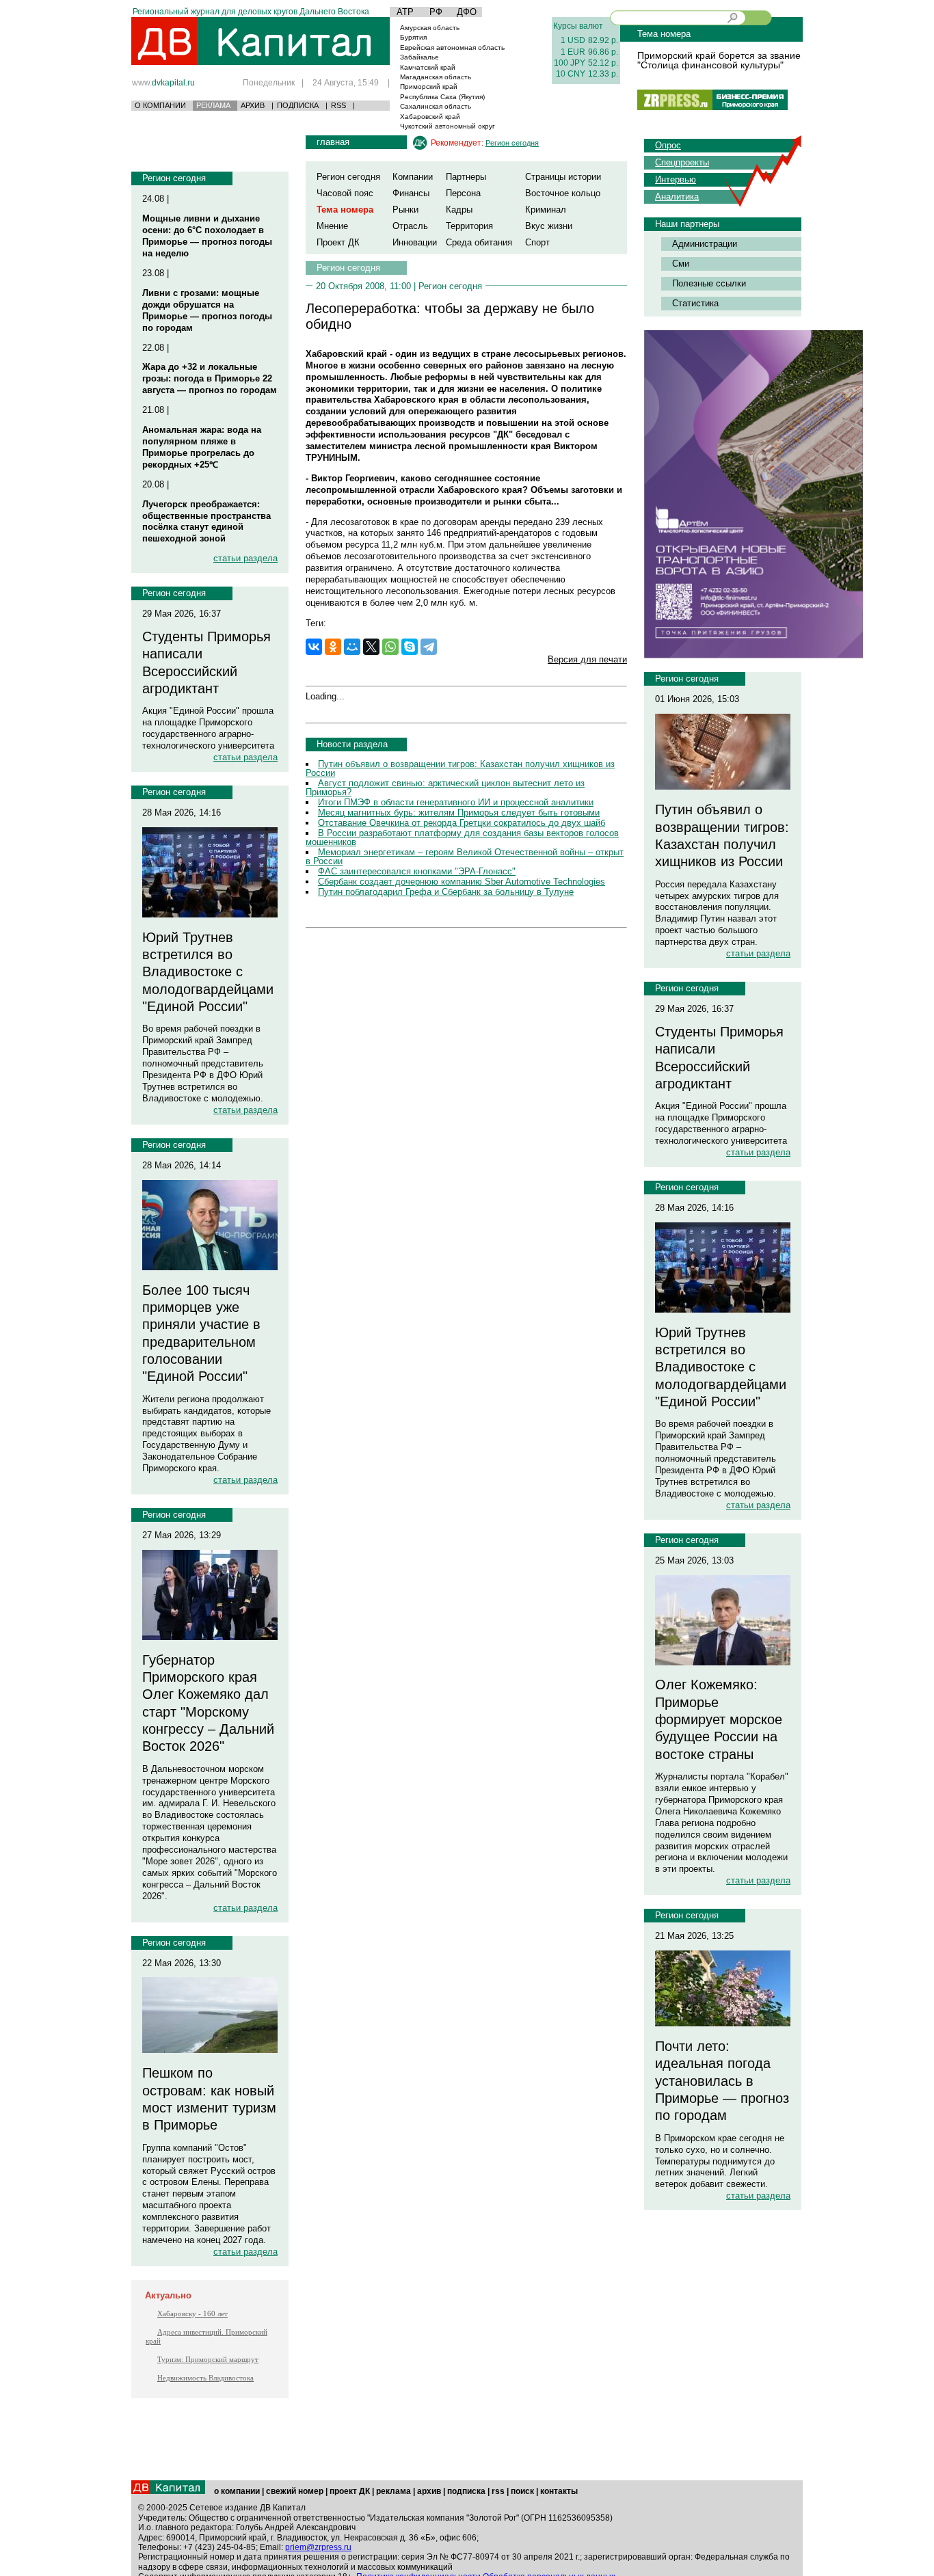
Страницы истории (563, 177)
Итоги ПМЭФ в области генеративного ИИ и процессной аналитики (456, 802)
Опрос (668, 145)
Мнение (332, 226)
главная (333, 142)
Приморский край (429, 86)
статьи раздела (245, 558)
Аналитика (677, 197)
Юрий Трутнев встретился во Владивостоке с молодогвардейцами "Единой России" (208, 972)
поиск (522, 2491)
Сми (681, 264)
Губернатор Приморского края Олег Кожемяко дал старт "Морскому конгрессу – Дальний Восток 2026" (208, 1703)
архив (429, 2491)
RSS (338, 105)
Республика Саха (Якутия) (442, 97)
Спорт (537, 242)
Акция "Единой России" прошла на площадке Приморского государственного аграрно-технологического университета (208, 728)
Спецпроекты (682, 162)
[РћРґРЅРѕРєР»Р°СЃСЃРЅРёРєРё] (333, 647)
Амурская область (430, 28)
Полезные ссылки (709, 283)
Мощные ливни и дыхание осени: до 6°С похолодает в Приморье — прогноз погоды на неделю (207, 236)
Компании (413, 177)
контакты (559, 2491)
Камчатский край (428, 67)
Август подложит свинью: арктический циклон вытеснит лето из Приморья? (445, 788)
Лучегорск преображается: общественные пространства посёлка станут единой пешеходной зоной (206, 522)
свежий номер (295, 2491)
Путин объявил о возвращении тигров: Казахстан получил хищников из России (460, 768)
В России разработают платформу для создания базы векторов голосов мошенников (462, 837)
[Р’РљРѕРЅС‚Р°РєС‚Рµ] (314, 647)
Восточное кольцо (563, 193)
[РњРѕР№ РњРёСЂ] (352, 647)
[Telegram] (429, 647)
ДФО (467, 12)
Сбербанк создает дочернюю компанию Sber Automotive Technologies (462, 882)
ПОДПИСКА (298, 105)
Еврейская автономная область (452, 48)
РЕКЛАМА (213, 105)
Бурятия (413, 37)
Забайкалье (419, 57)
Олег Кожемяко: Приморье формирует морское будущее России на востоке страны (719, 1719)
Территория (469, 226)
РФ (436, 12)
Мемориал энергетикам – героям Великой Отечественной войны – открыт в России (465, 857)
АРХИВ (253, 105)
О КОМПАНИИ (160, 105)
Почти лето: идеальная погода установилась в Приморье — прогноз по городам (722, 2081)
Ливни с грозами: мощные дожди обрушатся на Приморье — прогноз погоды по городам (207, 310)
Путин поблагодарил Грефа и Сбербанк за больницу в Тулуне (446, 892)
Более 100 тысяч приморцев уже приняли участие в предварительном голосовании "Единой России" (201, 1333)
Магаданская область (436, 77)
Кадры (459, 210)
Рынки (405, 210)
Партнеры (466, 177)
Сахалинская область (436, 106)
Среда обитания (479, 242)
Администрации (705, 244)
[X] (371, 647)
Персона (463, 193)
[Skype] (410, 647)
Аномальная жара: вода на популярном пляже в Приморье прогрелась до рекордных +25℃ (202, 447)
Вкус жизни (549, 226)
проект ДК (350, 2491)
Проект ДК (338, 242)
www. (163, 82)
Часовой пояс (345, 193)
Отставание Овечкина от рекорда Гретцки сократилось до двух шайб (462, 823)
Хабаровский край (430, 117)
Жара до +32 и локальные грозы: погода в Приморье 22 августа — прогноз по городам (210, 378)
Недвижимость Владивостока (205, 2378)
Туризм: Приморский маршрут (208, 2359)
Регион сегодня (174, 178)
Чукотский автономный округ (448, 126)
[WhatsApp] (390, 647)
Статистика (695, 303)
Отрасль (410, 226)
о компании (237, 2491)
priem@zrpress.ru (318, 2547)
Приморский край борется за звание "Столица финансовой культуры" (719, 60)
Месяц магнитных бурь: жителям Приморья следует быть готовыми (459, 813)
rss (498, 2491)
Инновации (415, 242)
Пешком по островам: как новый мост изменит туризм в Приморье (209, 2099)
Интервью (676, 179)
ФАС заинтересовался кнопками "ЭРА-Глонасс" (417, 871)
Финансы (411, 193)
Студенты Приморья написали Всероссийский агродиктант (206, 662)
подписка (466, 2491)
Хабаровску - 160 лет (192, 2313)
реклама (393, 2491)
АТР (405, 12)
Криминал (546, 210)
